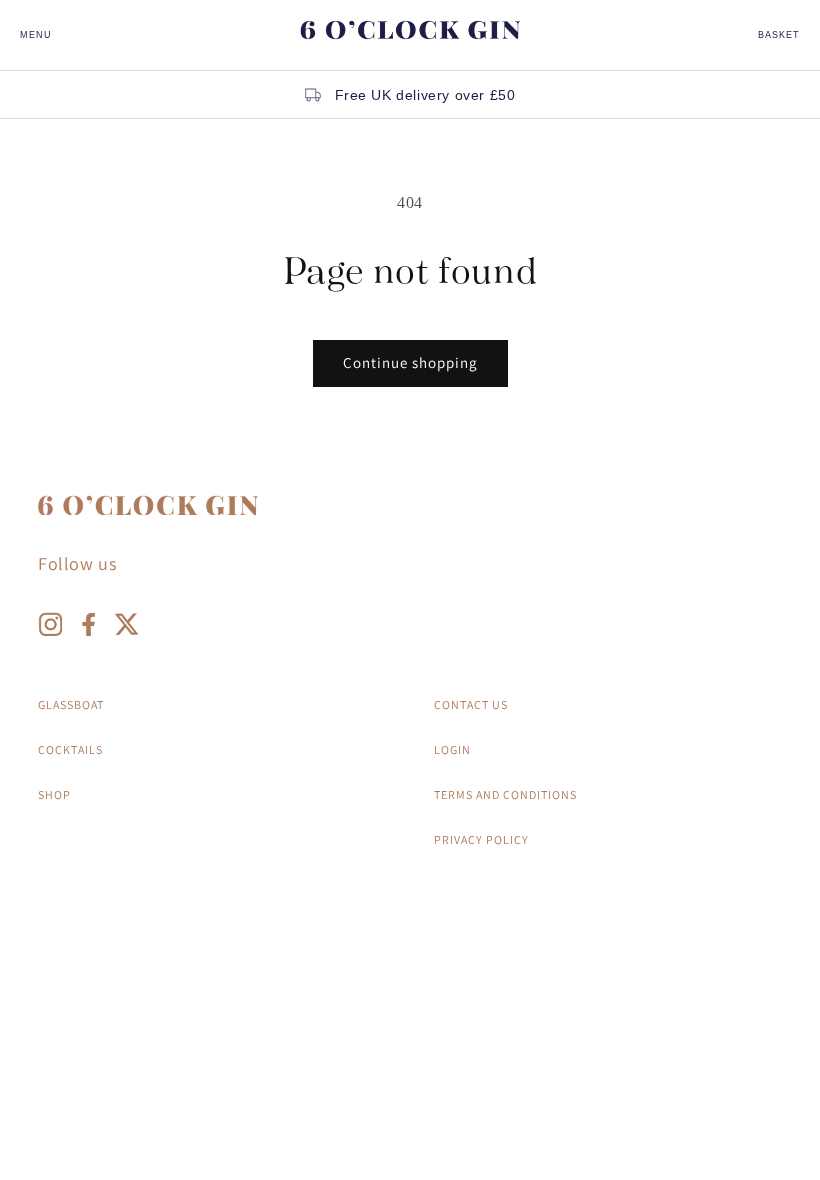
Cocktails (70, 749)
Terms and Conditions (505, 794)
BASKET (779, 35)
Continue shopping (410, 362)
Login (452, 749)
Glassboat (71, 704)
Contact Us (471, 704)
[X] (126, 629)
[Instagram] (50, 629)
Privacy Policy (481, 839)
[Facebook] (88, 629)
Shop (54, 794)
